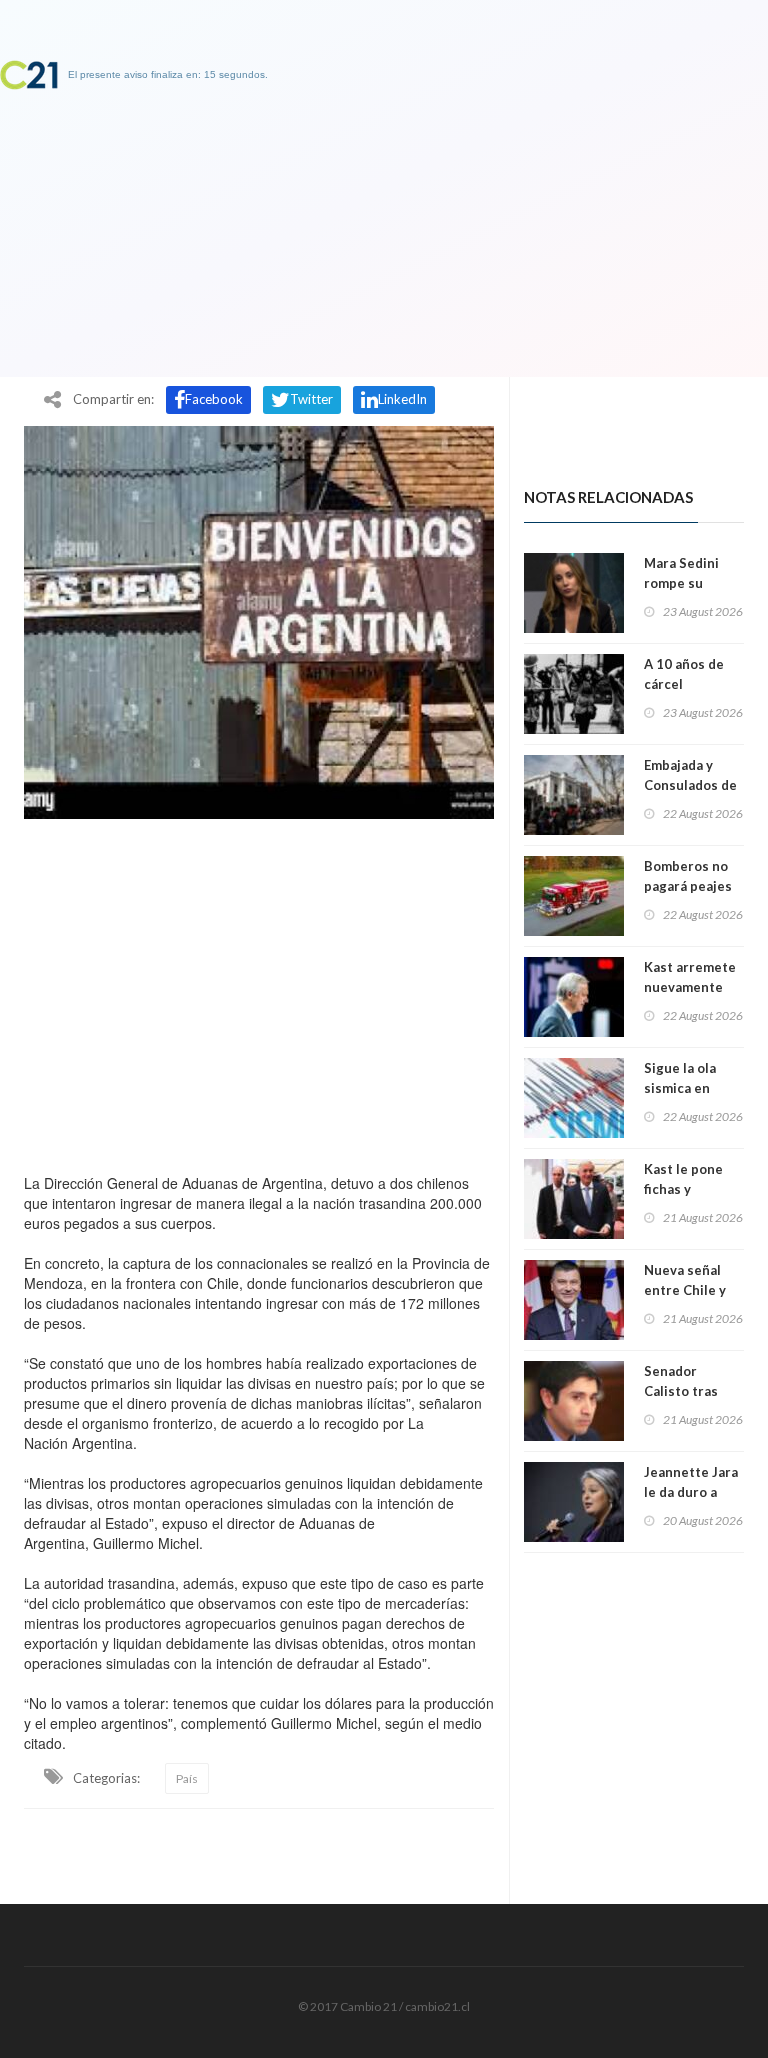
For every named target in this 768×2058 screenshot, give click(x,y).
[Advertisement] (259, 991)
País (187, 1778)
